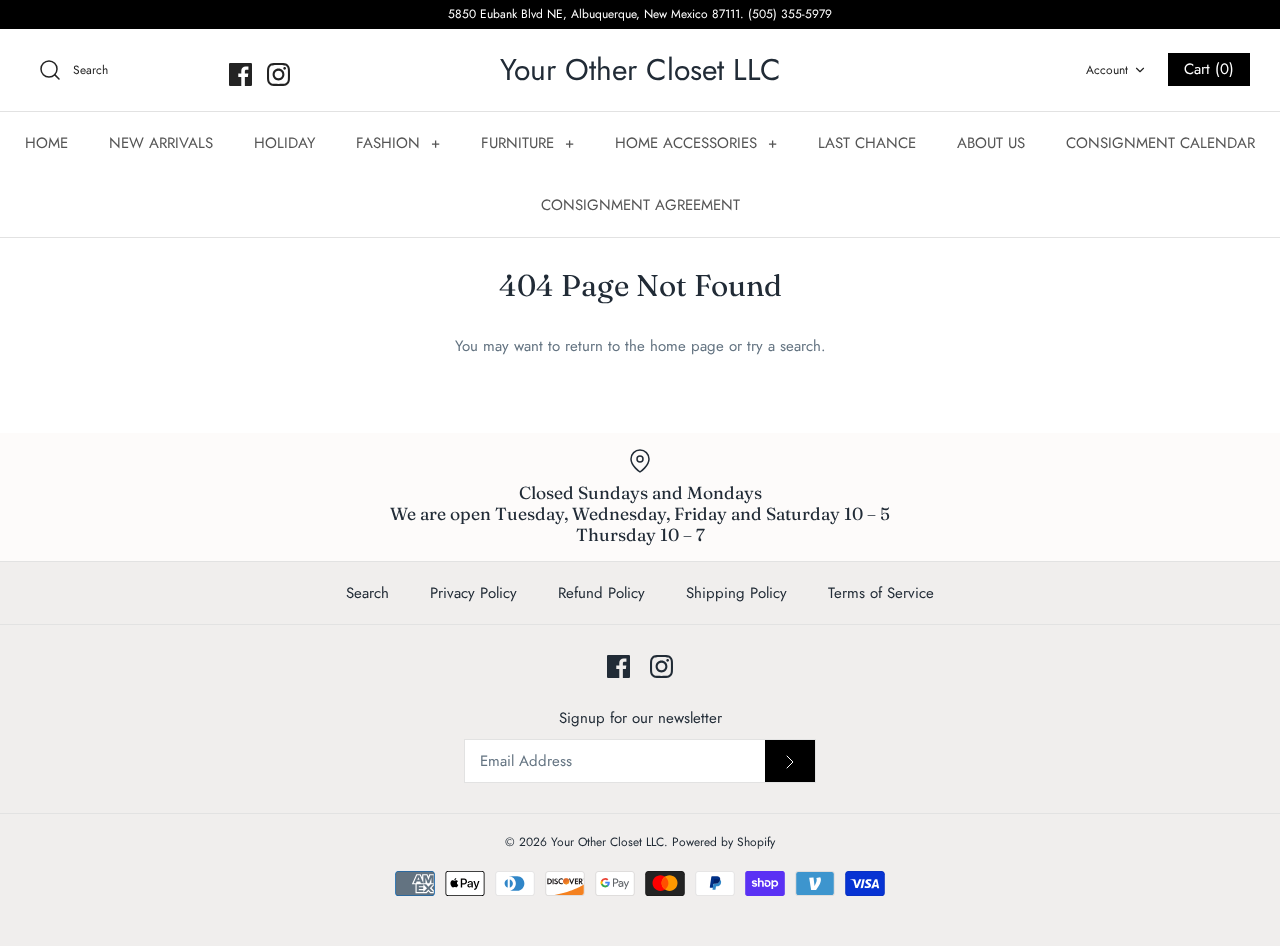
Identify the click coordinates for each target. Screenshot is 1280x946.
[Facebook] (240, 74)
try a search (784, 346)
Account (1107, 70)
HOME (46, 143)
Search (367, 593)
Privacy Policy (473, 593)
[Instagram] (278, 74)
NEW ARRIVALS (161, 143)
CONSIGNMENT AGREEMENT (640, 205)
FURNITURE (527, 143)
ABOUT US (991, 143)
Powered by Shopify (723, 842)
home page (687, 346)
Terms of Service (881, 593)
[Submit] (790, 761)
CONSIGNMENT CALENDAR (1160, 143)
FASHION (398, 143)
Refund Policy (601, 593)
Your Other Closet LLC (607, 842)
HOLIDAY (284, 143)
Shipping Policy (736, 593)
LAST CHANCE (867, 143)
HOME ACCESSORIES (696, 143)
